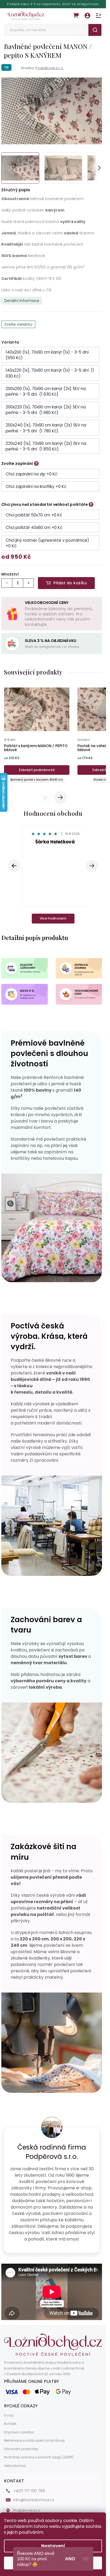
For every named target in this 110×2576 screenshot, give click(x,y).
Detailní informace (22, 301)
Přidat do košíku (70, 583)
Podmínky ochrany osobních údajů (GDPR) (39, 2462)
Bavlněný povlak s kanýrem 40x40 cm (37, 780)
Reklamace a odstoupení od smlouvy (34, 2446)
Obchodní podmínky (21, 2454)
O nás (9, 2421)
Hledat (95, 30)
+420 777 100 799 (29, 2496)
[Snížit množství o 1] (7, 583)
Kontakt (10, 2429)
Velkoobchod (15, 2471)
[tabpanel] (37, 734)
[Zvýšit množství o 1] (28, 583)
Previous (47, 797)
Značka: (42, 68)
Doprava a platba (19, 2437)
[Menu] (98, 16)
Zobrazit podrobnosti (37, 770)
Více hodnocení (53, 923)
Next (60, 797)
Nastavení (53, 2546)
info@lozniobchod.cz (34, 2505)
